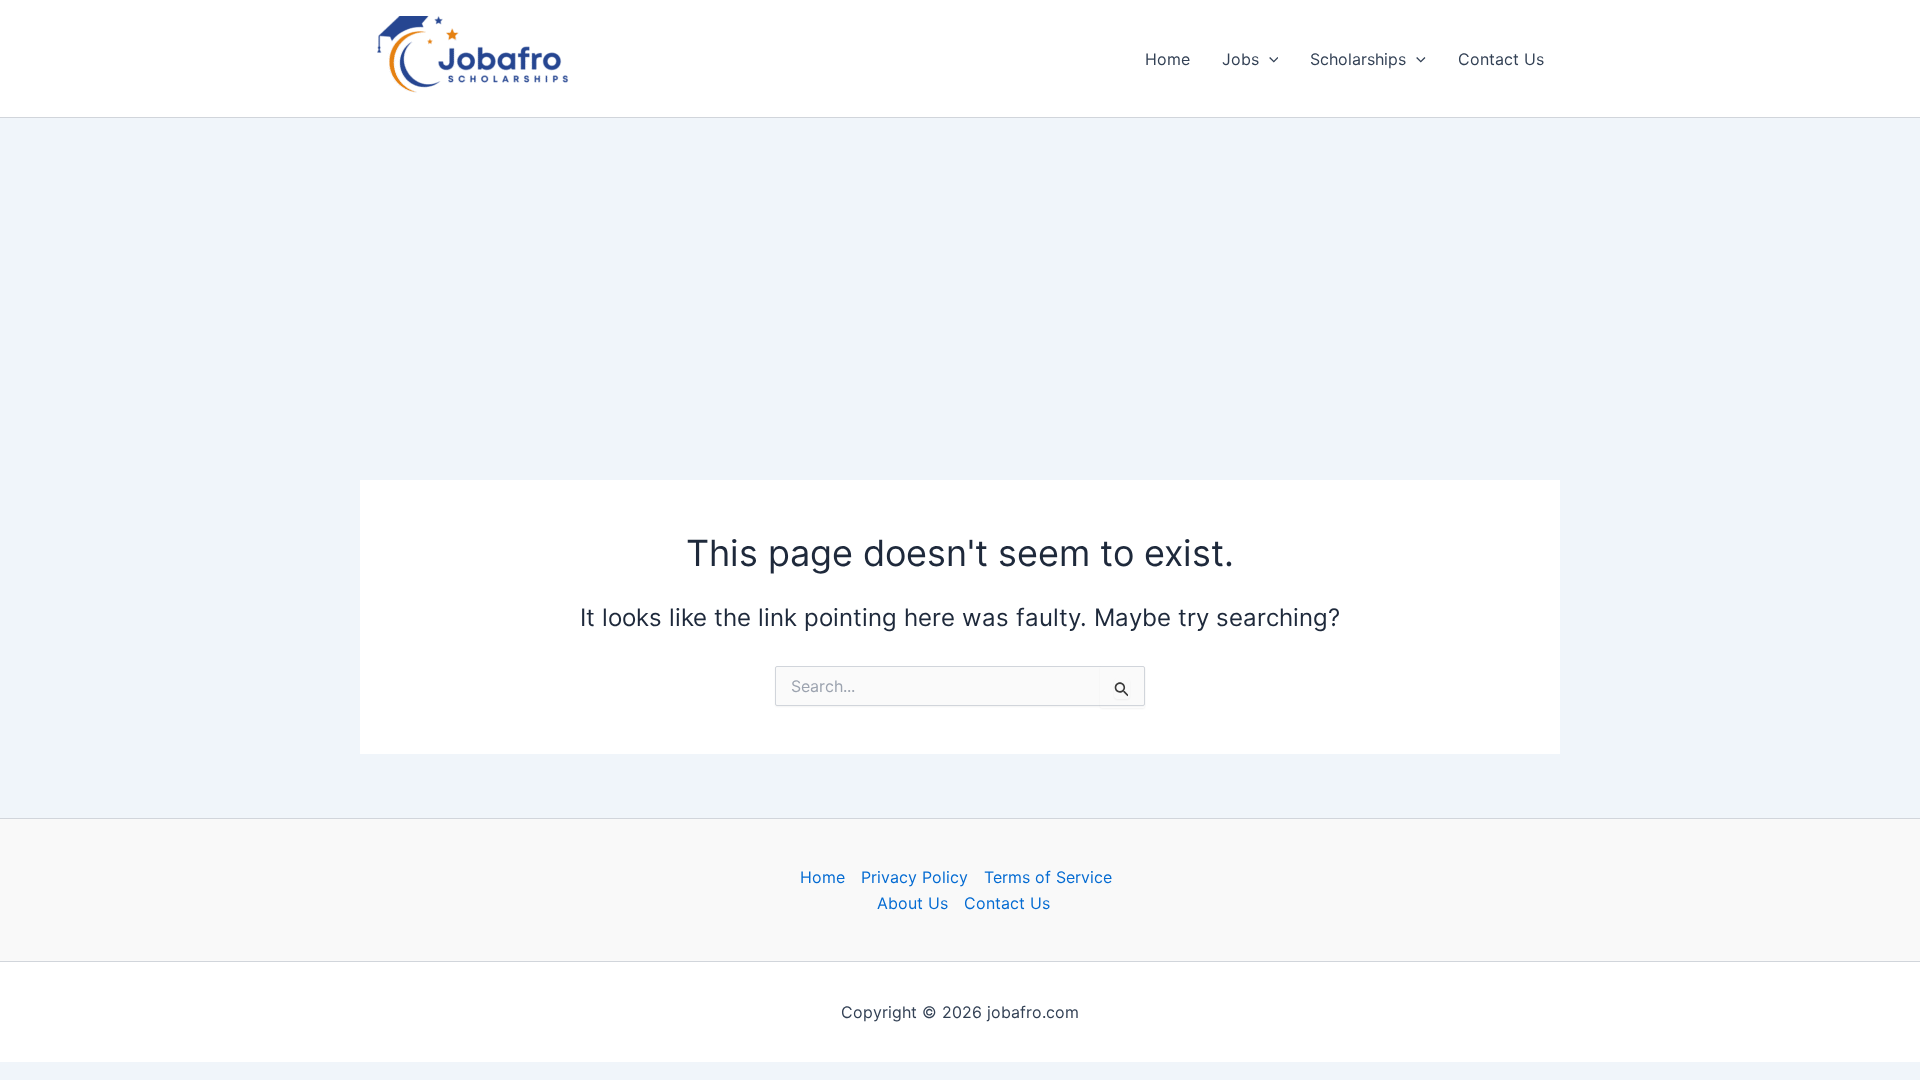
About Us (912, 903)
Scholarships (1358, 59)
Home (1167, 59)
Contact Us (1501, 59)
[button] (1269, 59)
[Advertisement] (960, 266)
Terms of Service (1048, 877)
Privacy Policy (914, 877)
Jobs (1240, 59)
